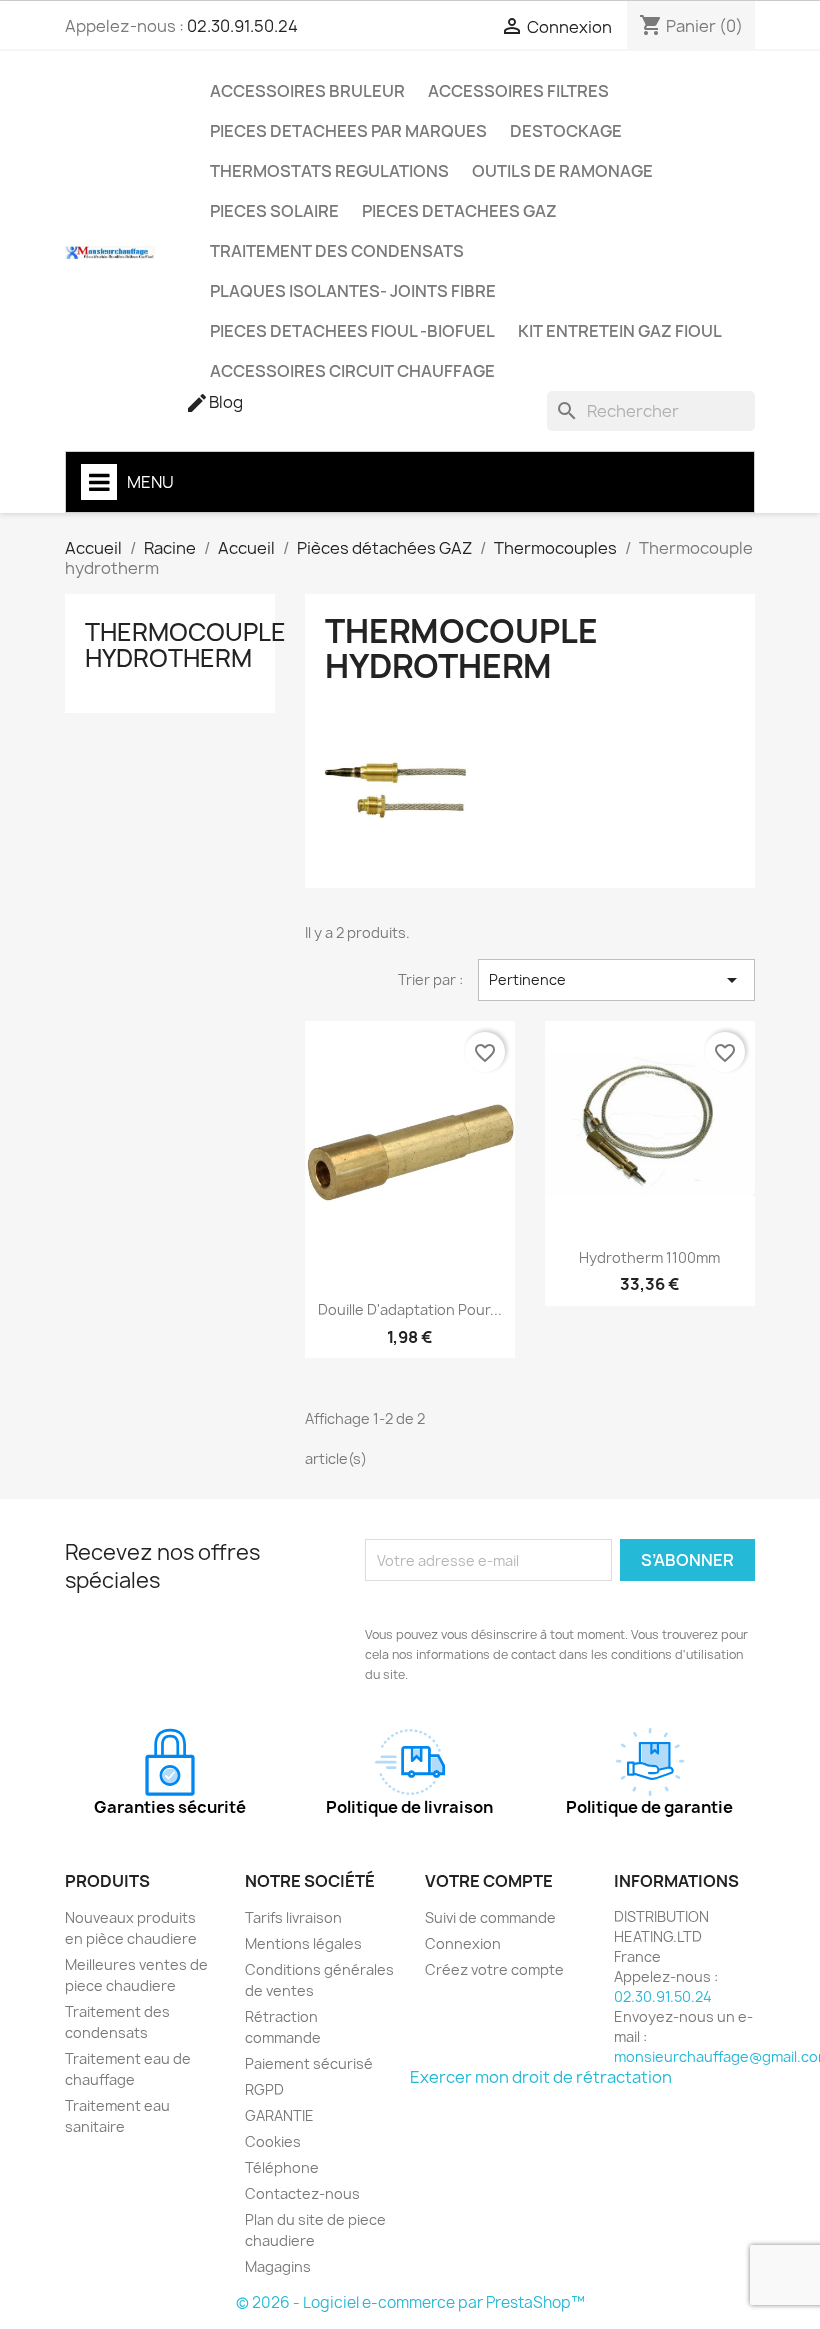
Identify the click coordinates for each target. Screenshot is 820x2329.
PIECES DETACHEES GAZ (459, 211)
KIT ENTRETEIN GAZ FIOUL (620, 331)
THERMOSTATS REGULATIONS (329, 171)
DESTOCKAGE (566, 131)
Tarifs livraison (293, 1917)
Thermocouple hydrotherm (185, 645)
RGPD (264, 2089)
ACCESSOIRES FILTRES (518, 91)
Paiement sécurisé (309, 2063)
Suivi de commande (490, 1917)
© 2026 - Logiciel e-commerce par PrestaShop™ (410, 2302)
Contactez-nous (302, 2193)
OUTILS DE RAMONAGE (562, 171)
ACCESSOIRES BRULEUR (307, 91)
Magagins (278, 2266)
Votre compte (489, 1881)
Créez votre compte (494, 1969)
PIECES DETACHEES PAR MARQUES (348, 131)
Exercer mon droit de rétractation (541, 2077)
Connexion (463, 1943)
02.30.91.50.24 (242, 26)
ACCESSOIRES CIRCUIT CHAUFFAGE (352, 371)
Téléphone (282, 2167)
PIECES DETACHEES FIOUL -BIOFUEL (352, 331)
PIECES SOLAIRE (274, 211)
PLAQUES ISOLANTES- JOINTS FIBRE (353, 291)
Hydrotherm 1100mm (649, 1257)
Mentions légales (303, 1943)
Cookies (273, 2141)
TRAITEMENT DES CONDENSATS (337, 251)
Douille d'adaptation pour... (410, 1309)
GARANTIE (279, 2115)
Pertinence (616, 980)
